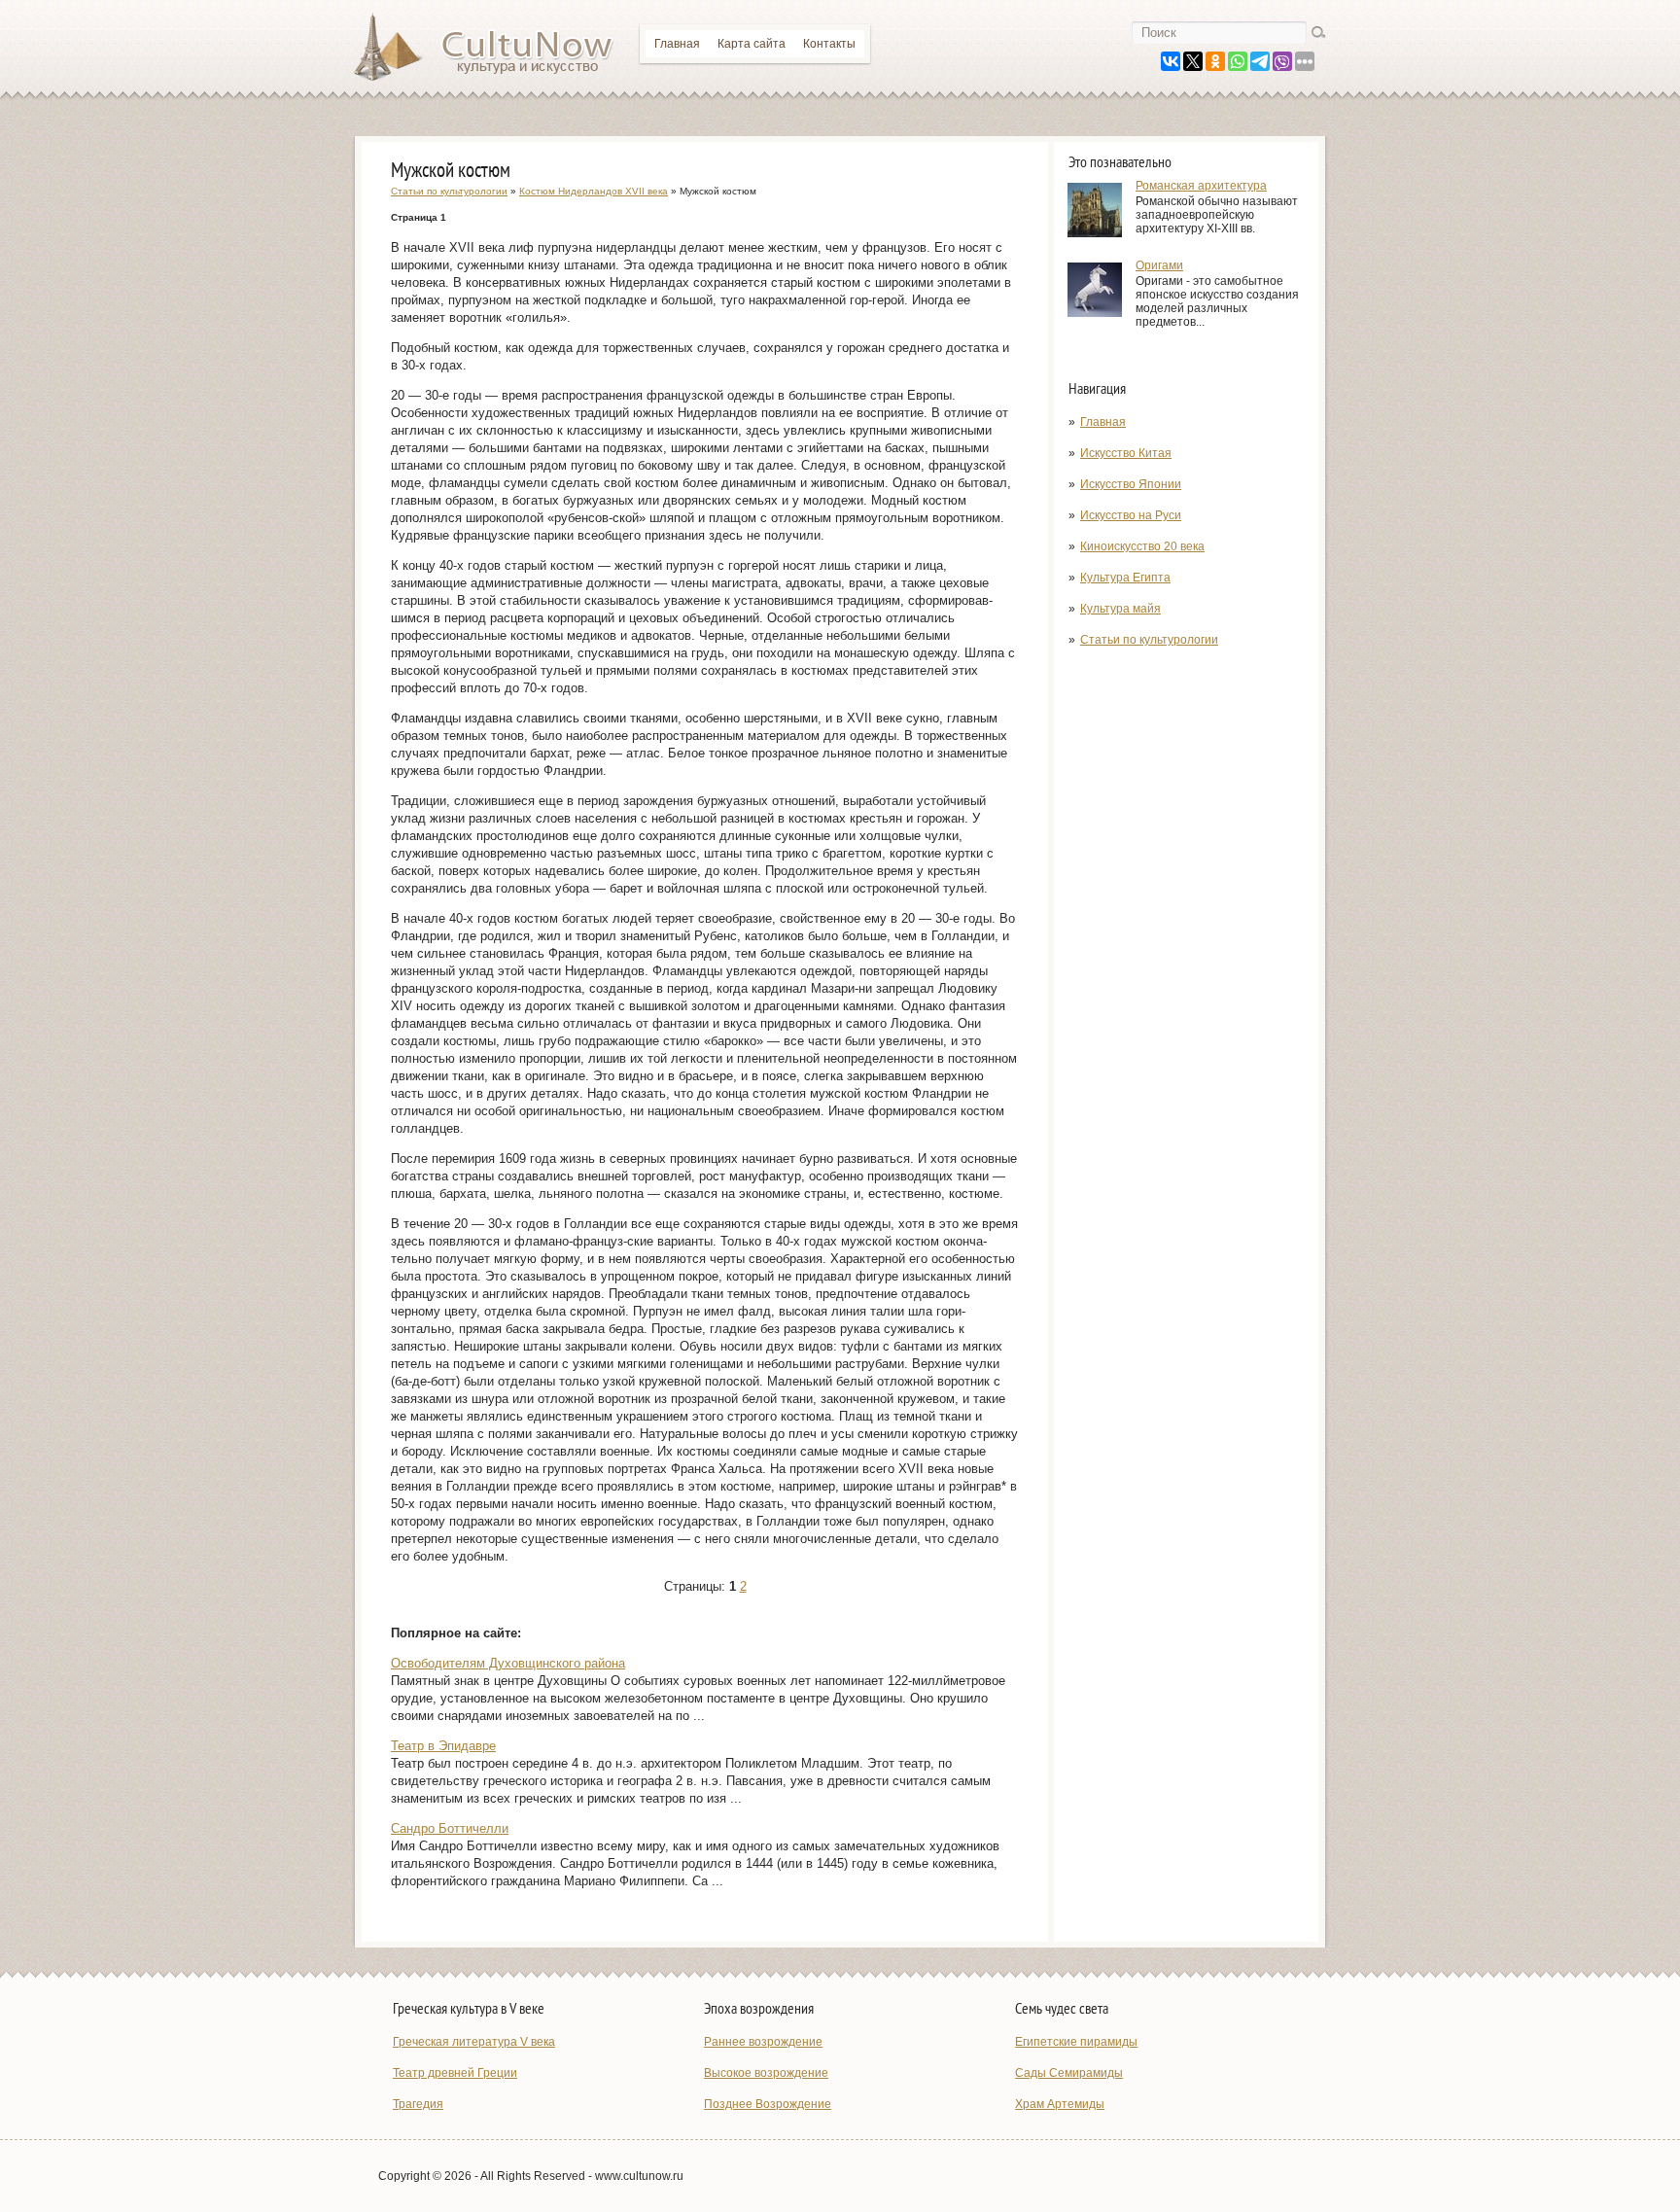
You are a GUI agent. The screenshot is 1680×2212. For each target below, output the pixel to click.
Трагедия (418, 2104)
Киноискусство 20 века (1142, 546)
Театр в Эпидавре (443, 1746)
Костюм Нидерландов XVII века (594, 191)
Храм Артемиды (1060, 2104)
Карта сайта (752, 44)
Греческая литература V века (474, 2042)
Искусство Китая (1126, 453)
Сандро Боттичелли (450, 1828)
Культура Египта (1125, 578)
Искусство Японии (1131, 484)
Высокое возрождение (766, 2073)
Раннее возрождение (763, 2042)
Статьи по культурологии (1149, 640)
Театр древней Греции (455, 2073)
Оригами (1159, 265)
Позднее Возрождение (768, 2104)
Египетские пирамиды (1076, 2042)
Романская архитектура (1201, 186)
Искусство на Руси (1131, 515)
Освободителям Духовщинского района (508, 1663)
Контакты (829, 44)
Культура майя (1120, 609)
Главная (677, 44)
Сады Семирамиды (1069, 2073)
